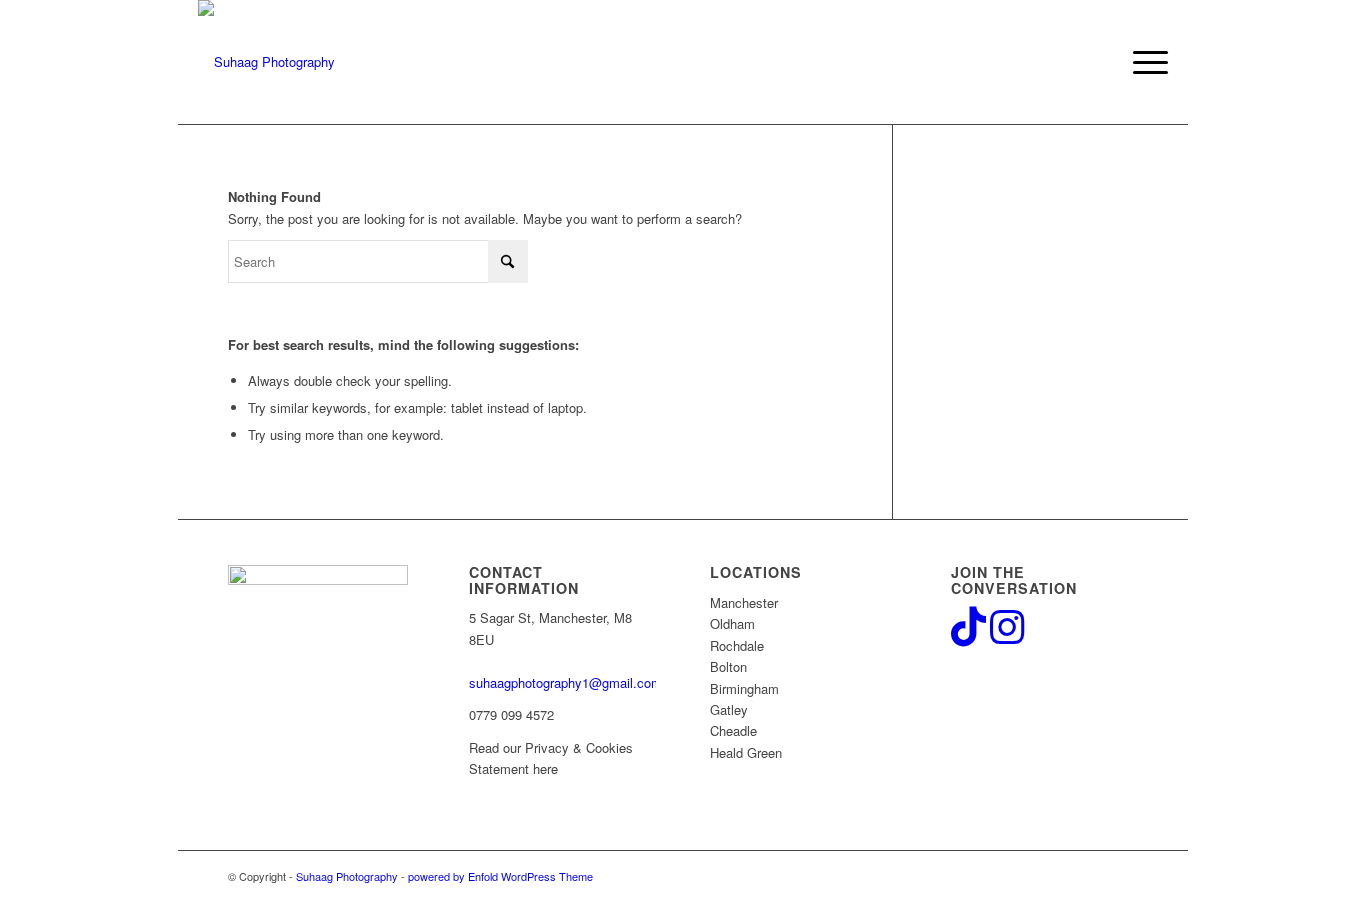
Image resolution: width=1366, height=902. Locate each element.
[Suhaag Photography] (266, 62)
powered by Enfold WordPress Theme (500, 876)
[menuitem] (1144, 62)
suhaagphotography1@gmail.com (565, 682)
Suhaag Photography (347, 876)
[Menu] (1144, 62)
